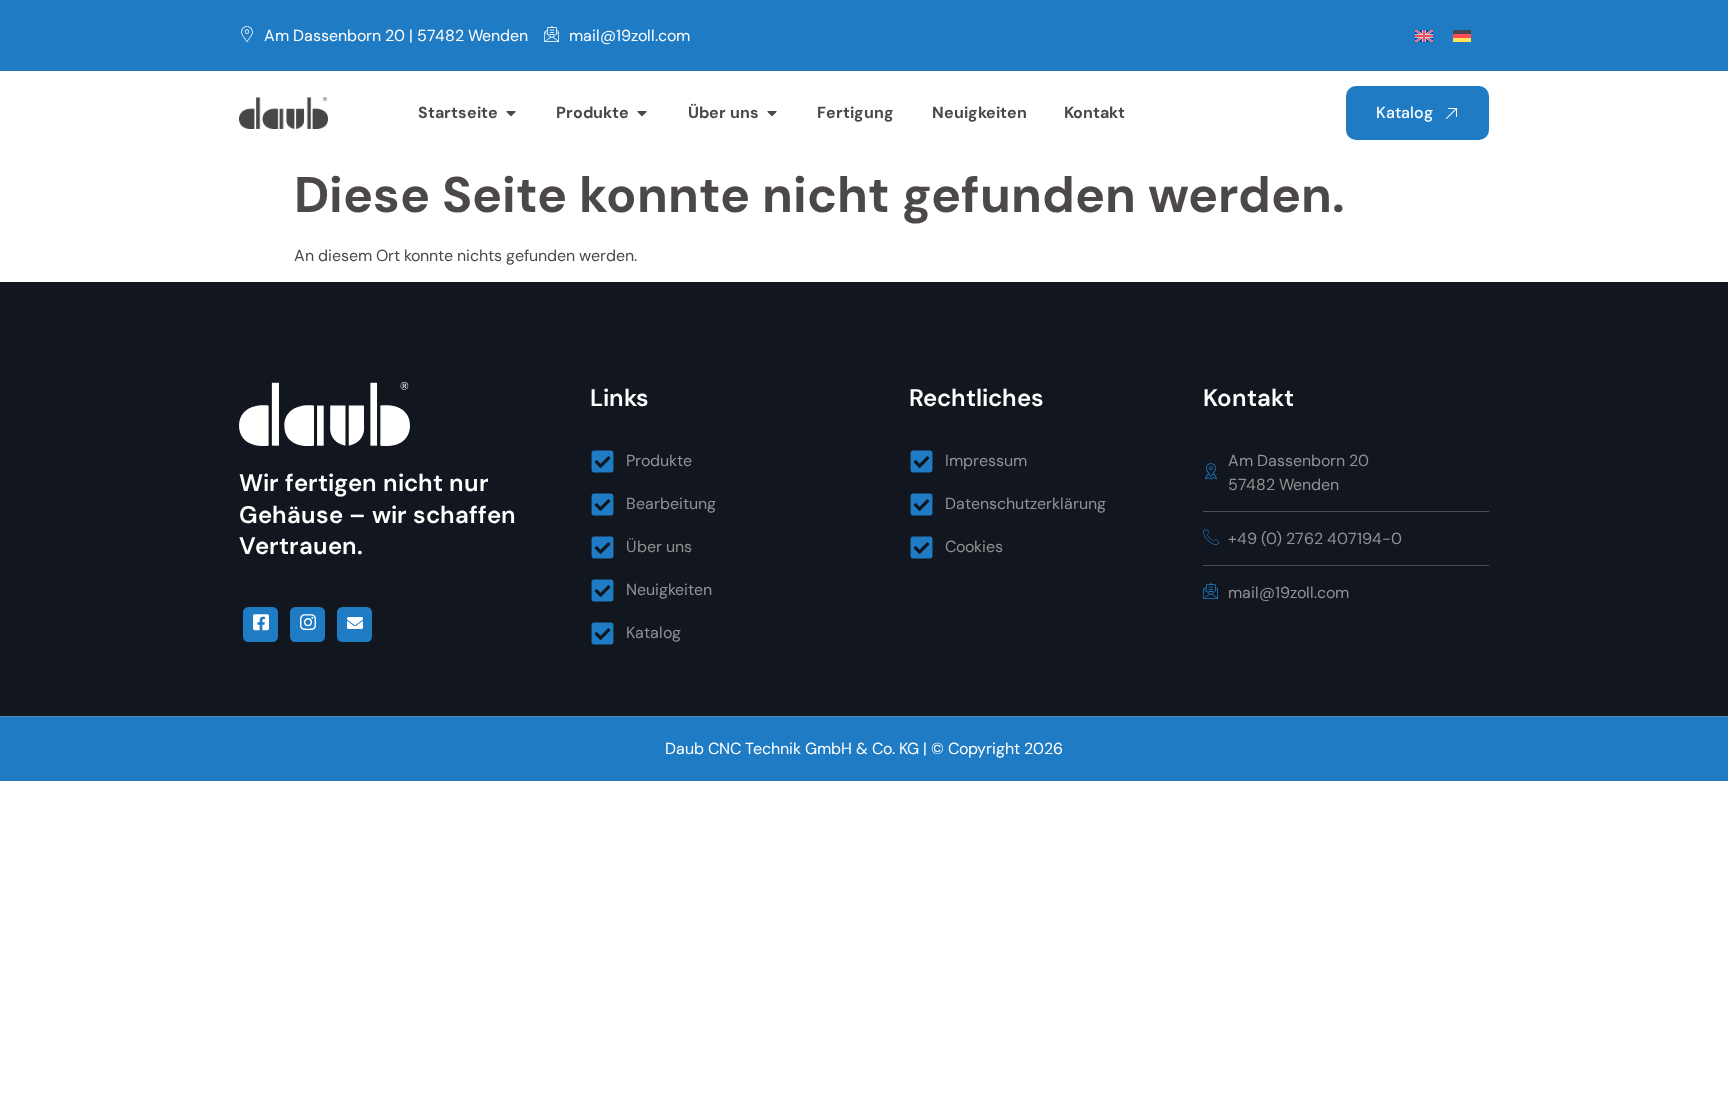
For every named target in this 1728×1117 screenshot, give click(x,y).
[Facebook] (260, 624)
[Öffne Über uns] (772, 113)
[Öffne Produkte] (642, 113)
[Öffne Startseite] (511, 113)
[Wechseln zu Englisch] (1424, 35)
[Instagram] (307, 624)
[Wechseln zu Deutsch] (1462, 35)
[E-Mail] (354, 624)
